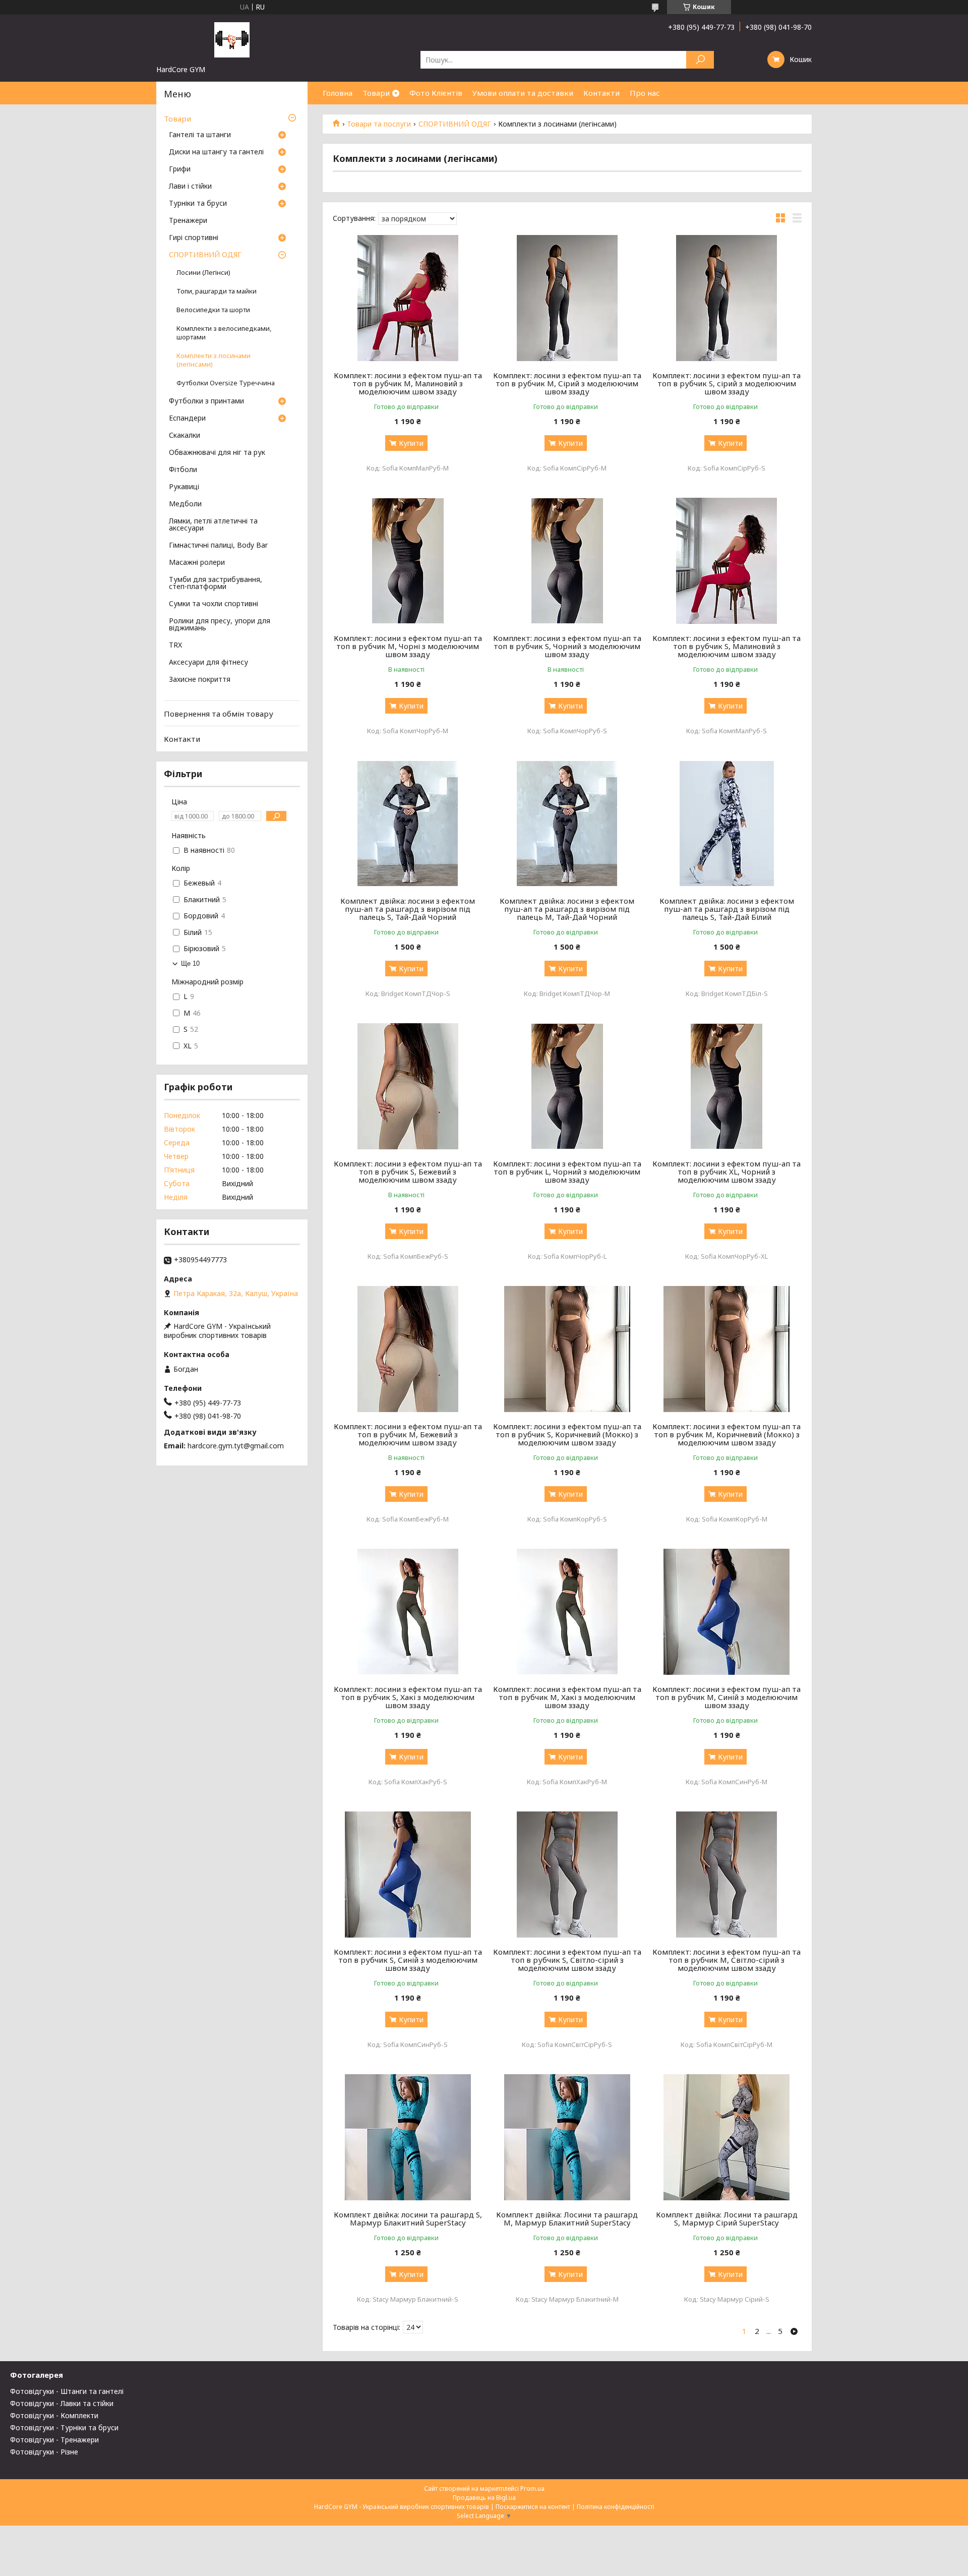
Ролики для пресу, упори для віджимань (220, 625)
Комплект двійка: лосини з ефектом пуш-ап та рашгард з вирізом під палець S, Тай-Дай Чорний (408, 909)
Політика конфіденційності (616, 2507)
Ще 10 (190, 963)
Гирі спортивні (194, 238)
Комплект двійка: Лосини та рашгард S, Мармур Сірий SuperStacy (727, 2218)
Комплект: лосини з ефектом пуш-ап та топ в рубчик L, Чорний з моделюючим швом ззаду (567, 1172)
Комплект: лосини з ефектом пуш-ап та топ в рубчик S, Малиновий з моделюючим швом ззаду (727, 646)
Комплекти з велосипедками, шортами (224, 333)
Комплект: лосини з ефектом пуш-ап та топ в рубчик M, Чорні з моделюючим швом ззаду (408, 646)
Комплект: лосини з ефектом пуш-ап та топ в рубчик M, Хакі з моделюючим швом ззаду (567, 1697)
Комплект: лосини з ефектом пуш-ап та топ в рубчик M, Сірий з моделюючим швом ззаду (567, 383)
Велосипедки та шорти (213, 310)
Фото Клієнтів (436, 93)
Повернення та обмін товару (219, 714)
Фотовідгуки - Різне (44, 2452)
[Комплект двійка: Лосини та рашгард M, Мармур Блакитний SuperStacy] (567, 2137)
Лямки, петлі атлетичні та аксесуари (213, 525)
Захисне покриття (200, 680)
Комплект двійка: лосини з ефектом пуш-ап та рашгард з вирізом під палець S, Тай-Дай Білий (727, 909)
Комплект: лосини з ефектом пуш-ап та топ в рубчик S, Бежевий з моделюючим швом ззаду (408, 1172)
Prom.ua (532, 2489)
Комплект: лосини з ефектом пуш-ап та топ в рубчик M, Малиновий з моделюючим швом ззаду (408, 383)
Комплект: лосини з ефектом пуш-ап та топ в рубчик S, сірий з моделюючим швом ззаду (727, 383)
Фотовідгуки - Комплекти (54, 2415)
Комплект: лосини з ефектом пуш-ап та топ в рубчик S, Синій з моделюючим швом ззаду (408, 1960)
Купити (411, 443)
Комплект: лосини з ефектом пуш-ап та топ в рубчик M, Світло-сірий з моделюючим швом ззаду (727, 1960)
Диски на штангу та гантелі (216, 152)
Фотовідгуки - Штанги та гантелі (67, 2391)
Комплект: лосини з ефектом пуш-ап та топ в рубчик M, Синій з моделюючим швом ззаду (727, 1697)
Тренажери (188, 221)
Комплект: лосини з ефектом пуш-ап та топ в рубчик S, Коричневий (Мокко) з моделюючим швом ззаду (567, 1434)
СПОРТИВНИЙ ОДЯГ (455, 124)
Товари (376, 93)
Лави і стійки (190, 187)
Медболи (185, 504)
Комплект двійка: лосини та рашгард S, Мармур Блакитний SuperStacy (408, 2218)
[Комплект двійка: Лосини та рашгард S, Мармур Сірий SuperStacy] (727, 2137)
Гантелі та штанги (200, 135)
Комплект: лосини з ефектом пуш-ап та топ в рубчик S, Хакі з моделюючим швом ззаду (408, 1697)
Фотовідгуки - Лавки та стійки (62, 2403)
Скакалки (185, 436)
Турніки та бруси (198, 204)
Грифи (180, 169)
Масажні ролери (197, 563)
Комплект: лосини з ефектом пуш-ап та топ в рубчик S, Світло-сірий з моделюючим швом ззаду (567, 1960)
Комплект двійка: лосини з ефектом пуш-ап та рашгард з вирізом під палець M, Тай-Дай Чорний (567, 909)
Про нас (645, 93)
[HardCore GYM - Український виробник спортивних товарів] (232, 39)
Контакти (601, 93)
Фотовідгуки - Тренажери (54, 2440)
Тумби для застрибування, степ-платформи (216, 583)
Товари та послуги (379, 124)
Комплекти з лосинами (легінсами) (214, 360)
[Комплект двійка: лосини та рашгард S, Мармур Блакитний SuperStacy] (408, 2137)
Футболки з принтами (206, 401)
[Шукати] (700, 60)
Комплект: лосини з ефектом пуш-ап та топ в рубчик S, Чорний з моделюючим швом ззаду (567, 646)
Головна (338, 93)
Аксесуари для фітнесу (208, 663)
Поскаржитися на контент (533, 2507)
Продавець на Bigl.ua (484, 2498)
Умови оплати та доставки (523, 93)
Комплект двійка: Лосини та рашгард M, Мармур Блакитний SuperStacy (567, 2218)
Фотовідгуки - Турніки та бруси (64, 2427)
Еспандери (187, 419)
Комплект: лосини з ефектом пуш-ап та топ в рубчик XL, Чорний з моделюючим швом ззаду (727, 1172)
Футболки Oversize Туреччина (226, 383)
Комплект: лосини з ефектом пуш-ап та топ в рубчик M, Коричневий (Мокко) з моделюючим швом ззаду (727, 1434)
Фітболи (183, 470)
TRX (175, 646)
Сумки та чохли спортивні (214, 604)
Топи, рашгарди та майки (217, 291)
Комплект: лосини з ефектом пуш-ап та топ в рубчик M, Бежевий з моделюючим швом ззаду (408, 1434)
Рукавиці (184, 487)
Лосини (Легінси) (203, 273)
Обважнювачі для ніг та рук (217, 453)
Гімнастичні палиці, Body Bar (218, 546)
